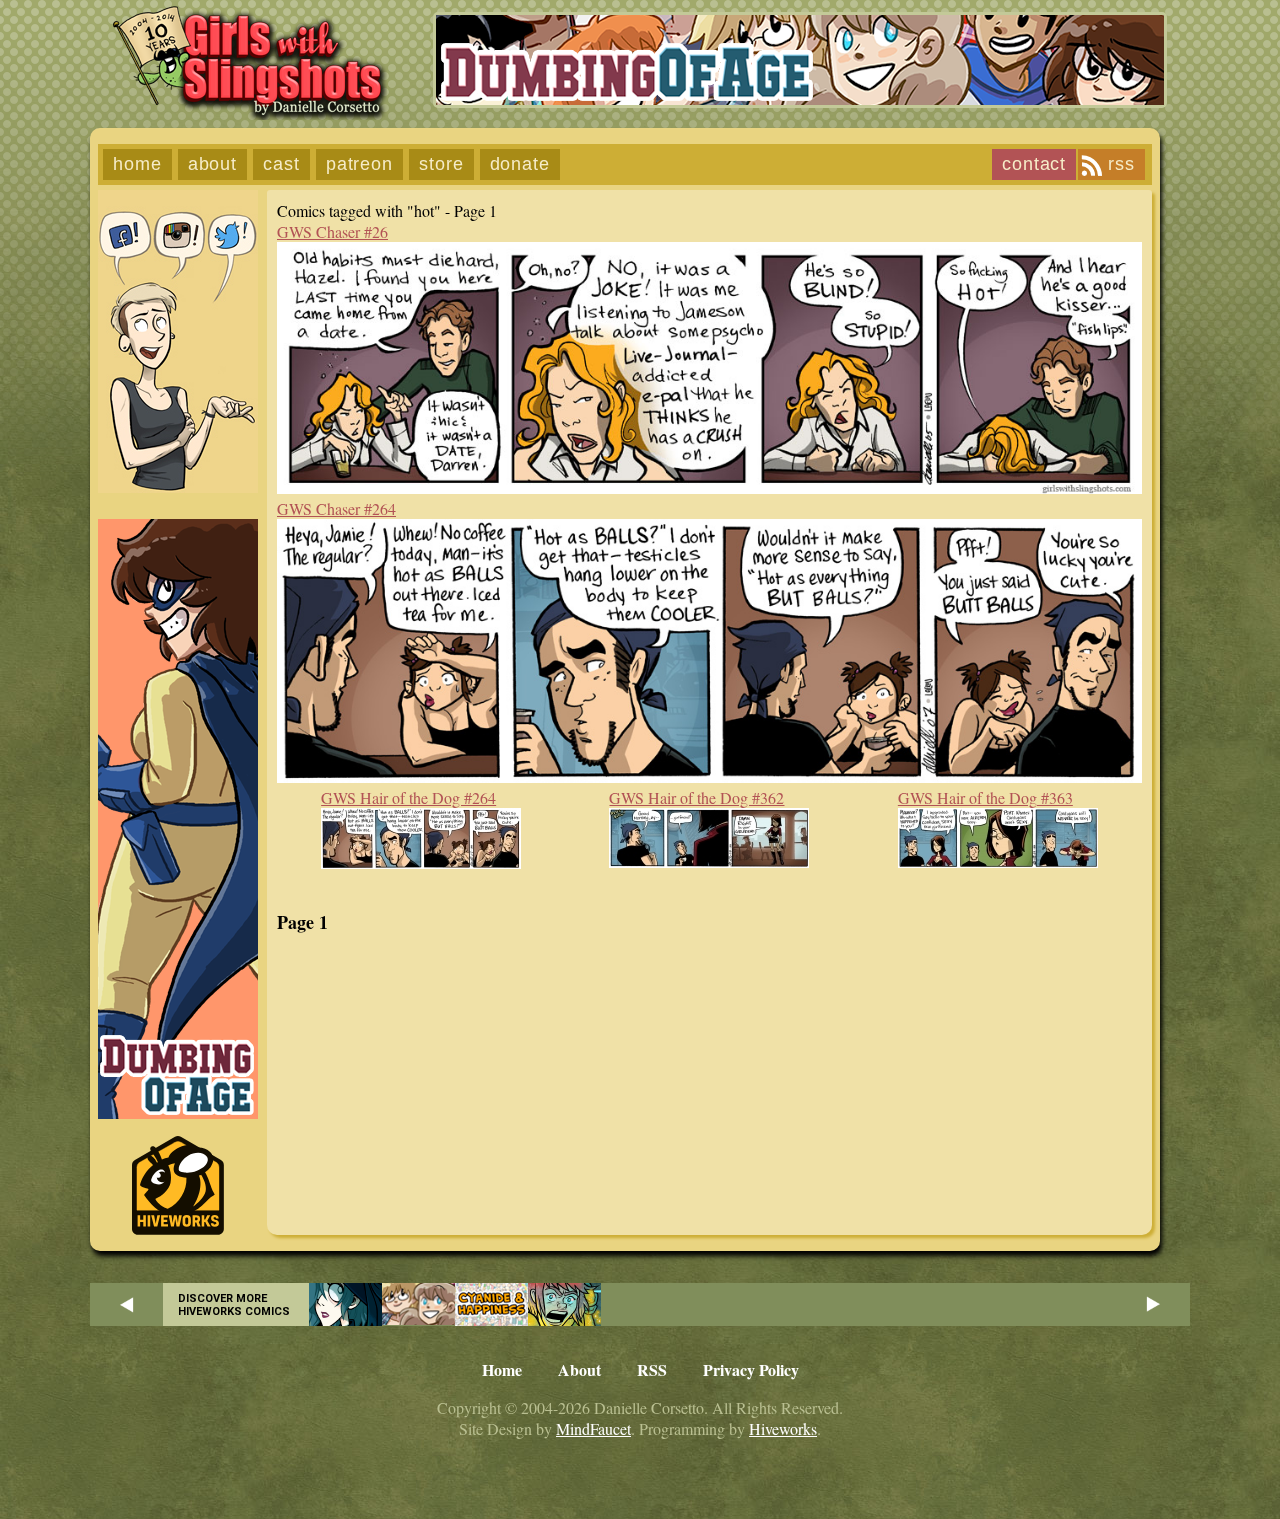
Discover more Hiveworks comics (234, 1305)
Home (137, 164)
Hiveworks (783, 1428)
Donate (520, 164)
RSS (1121, 164)
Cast (281, 164)
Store (441, 164)
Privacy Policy (751, 1369)
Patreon (359, 164)
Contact (1034, 164)
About (213, 164)
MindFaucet (593, 1428)
